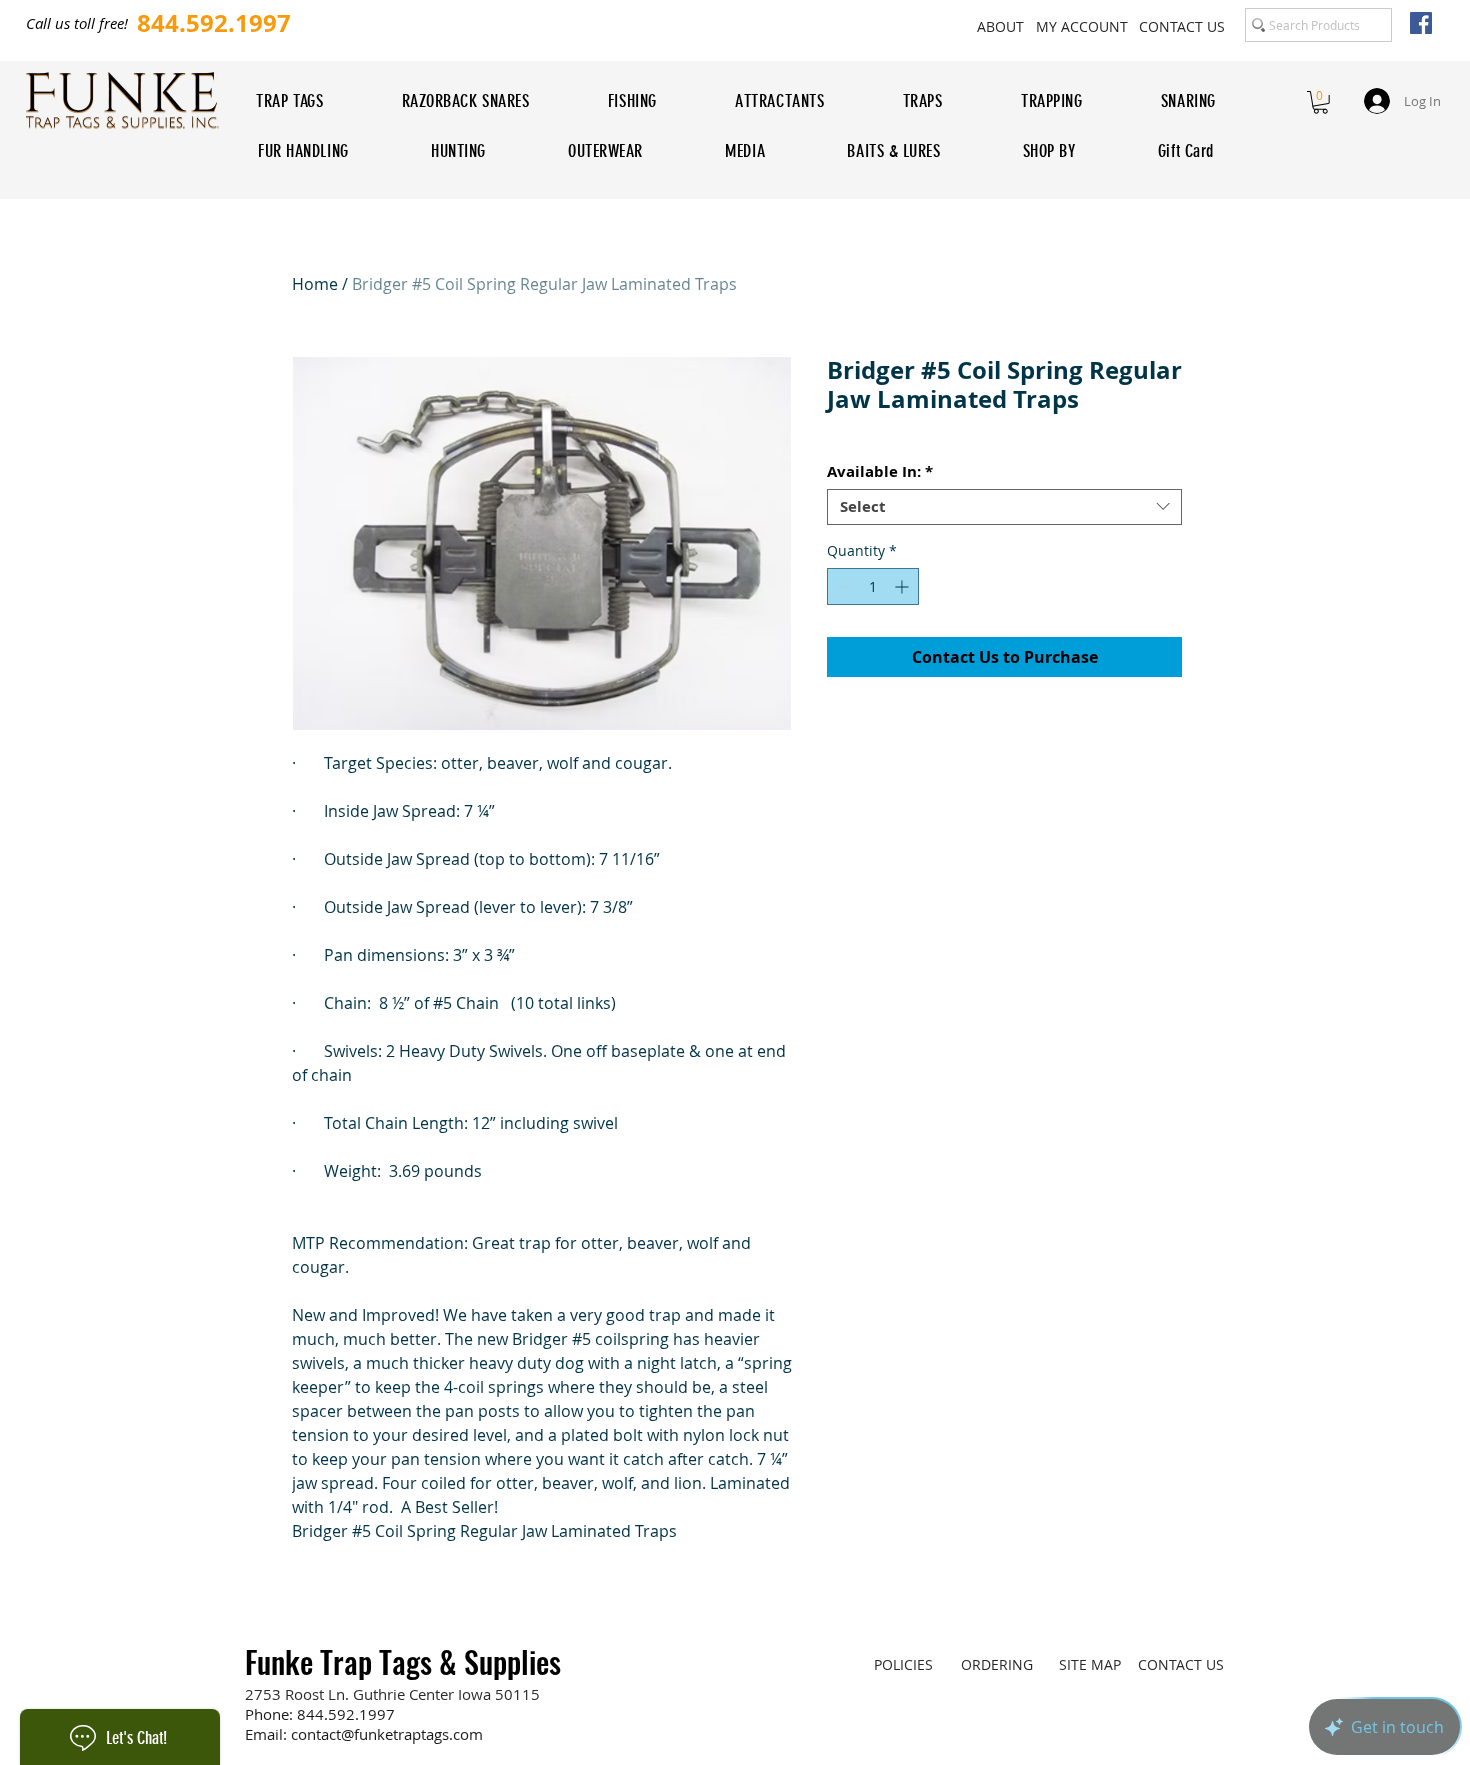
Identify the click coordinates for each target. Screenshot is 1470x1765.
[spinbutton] (873, 586)
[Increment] (903, 586)
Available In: (880, 472)
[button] (1320, 102)
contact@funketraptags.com (387, 1734)
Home (315, 284)
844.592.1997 (346, 1714)
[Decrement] (842, 586)
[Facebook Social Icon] (1421, 23)
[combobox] (1004, 507)
